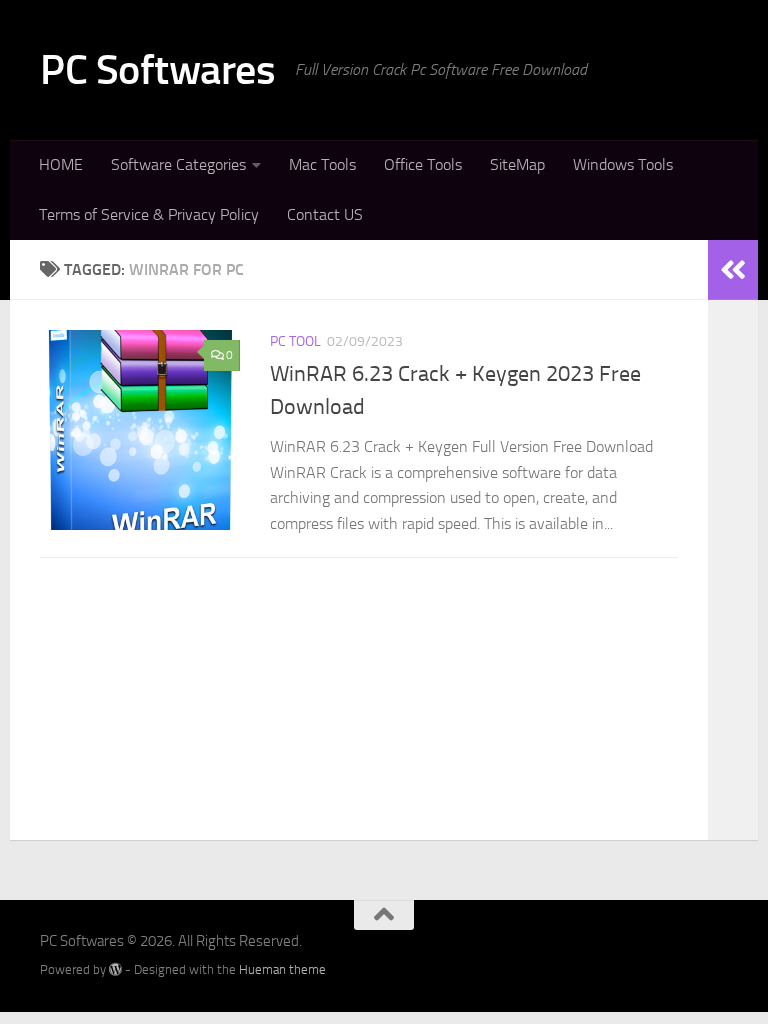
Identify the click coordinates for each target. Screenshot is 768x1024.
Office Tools (423, 164)
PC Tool (295, 341)
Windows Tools (623, 164)
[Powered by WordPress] (115, 969)
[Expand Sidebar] (733, 270)
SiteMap (517, 164)
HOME (61, 164)
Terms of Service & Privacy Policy (149, 214)
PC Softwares (157, 70)
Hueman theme (282, 969)
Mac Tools (322, 164)
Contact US (325, 214)
